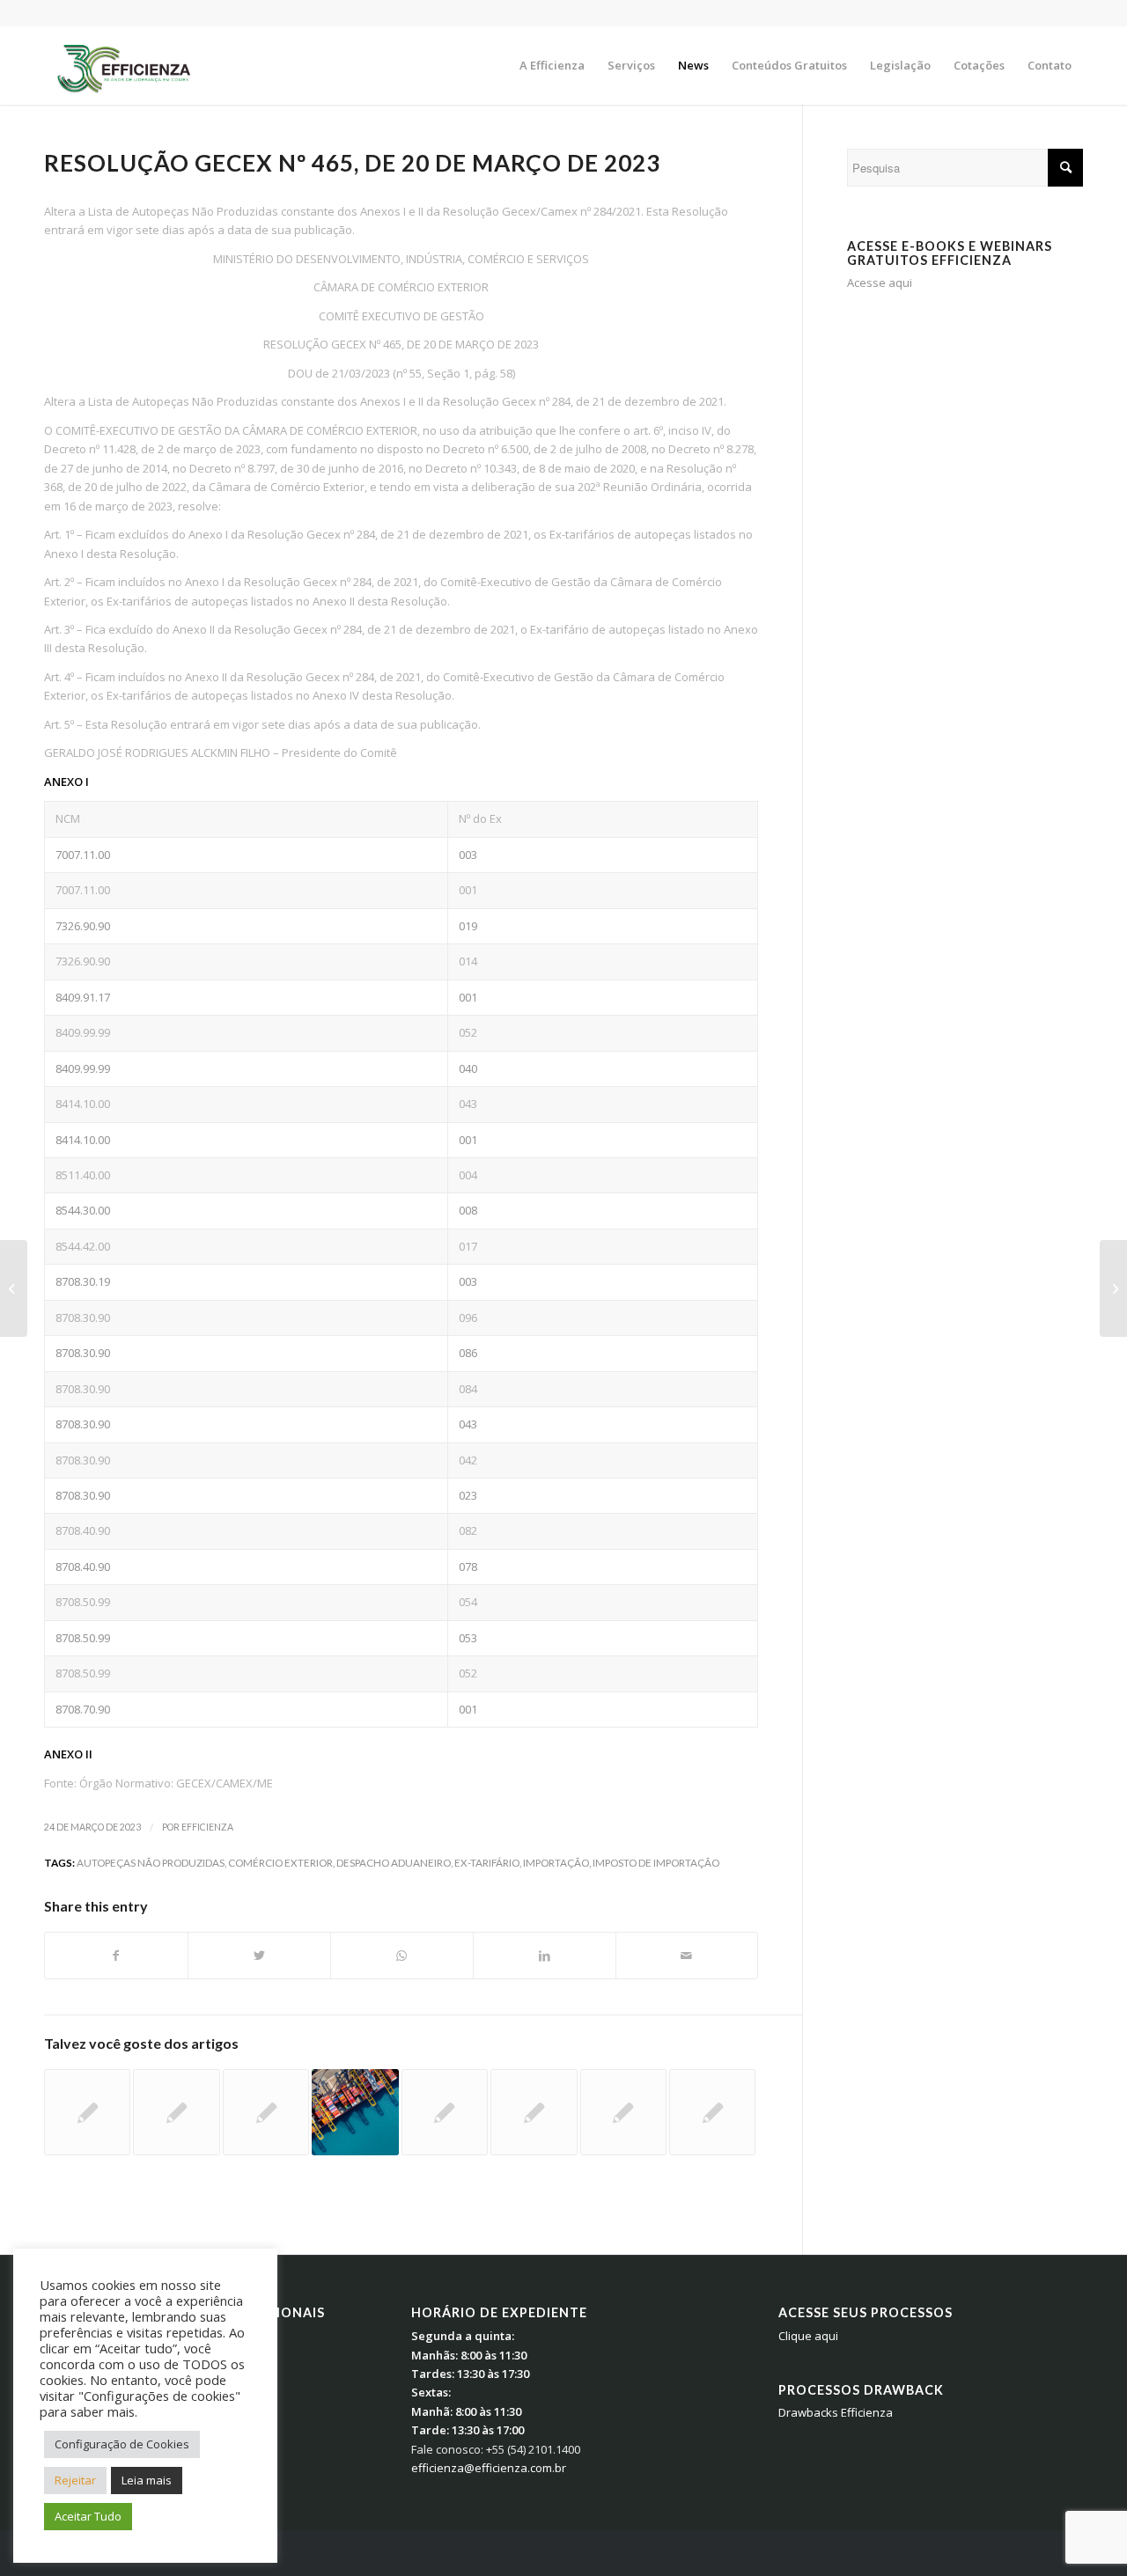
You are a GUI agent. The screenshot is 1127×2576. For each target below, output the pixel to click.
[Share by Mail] (687, 1956)
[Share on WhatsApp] (402, 1956)
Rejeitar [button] (75, 2480)
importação (556, 1862)
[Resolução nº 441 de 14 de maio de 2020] (712, 2112)
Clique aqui (808, 2336)
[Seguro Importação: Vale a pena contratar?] (445, 2112)
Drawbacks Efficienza (836, 2412)
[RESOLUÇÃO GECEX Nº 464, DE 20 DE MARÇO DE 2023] (14, 1288)
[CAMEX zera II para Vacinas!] (623, 2112)
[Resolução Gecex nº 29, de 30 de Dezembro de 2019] (87, 2112)
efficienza (207, 1827)
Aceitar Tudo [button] (88, 2516)
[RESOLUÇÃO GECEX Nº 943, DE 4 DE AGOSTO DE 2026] (176, 2112)
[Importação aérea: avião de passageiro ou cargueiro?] (266, 2112)
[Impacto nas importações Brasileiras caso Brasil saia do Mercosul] (534, 2112)
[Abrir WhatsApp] (1083, 2532)
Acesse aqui (880, 283)
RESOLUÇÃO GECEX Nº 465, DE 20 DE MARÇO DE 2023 (352, 163)
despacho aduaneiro (394, 1862)
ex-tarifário (487, 1862)
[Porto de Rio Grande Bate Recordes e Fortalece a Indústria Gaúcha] (355, 2112)
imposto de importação (656, 1862)
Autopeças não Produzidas (151, 1862)
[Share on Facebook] (116, 1956)
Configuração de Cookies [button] (122, 2444)
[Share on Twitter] (259, 1956)
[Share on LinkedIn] (545, 1956)
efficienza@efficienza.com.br (489, 2468)
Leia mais (147, 2480)
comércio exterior (280, 1862)
